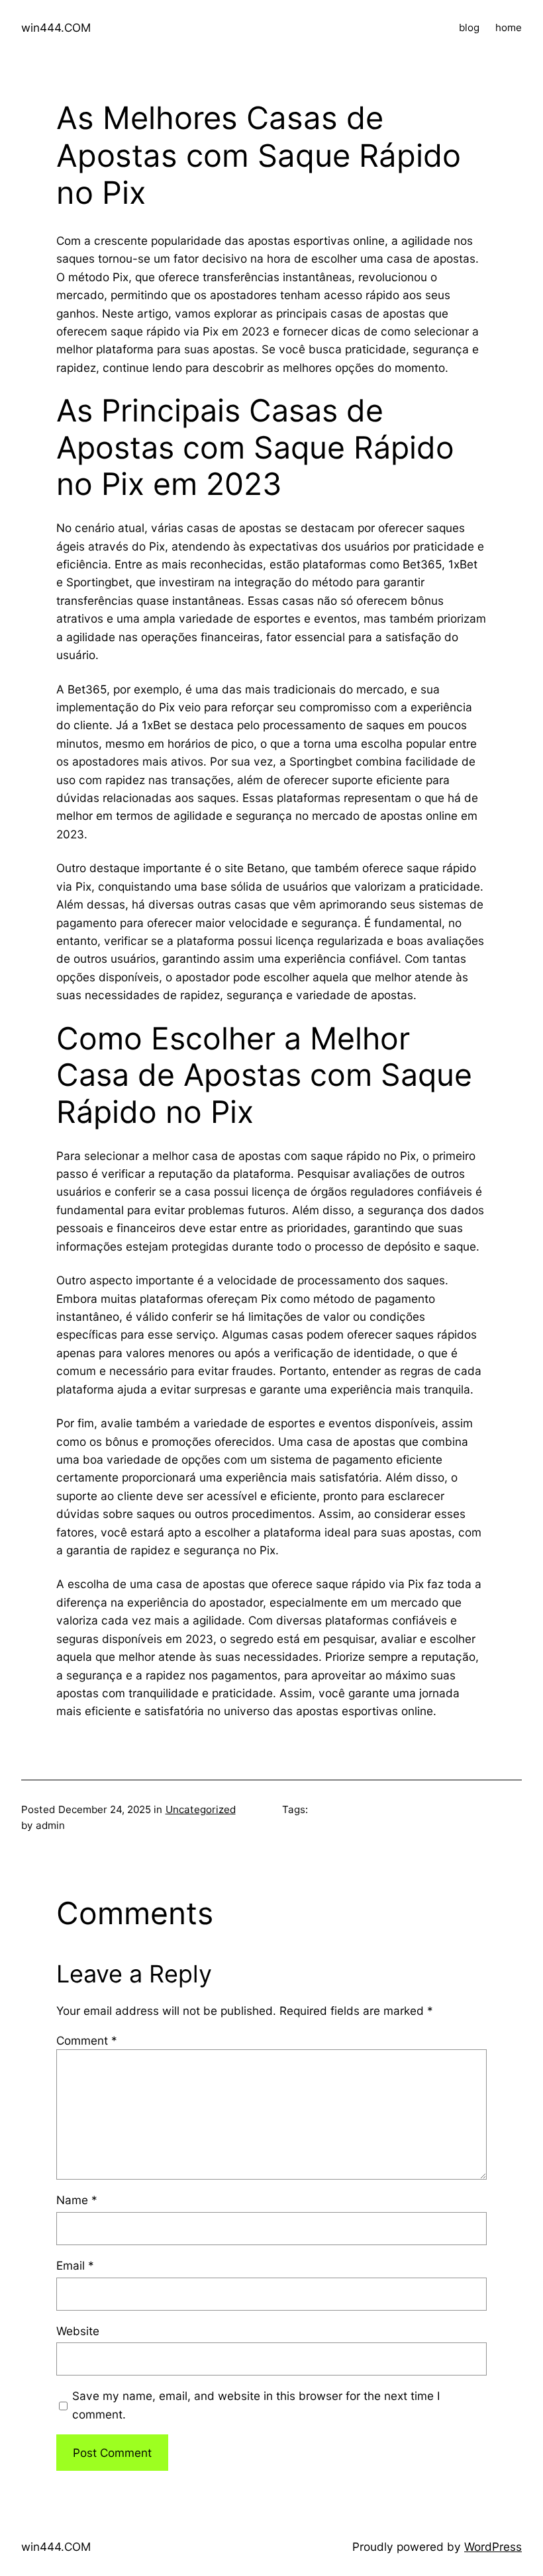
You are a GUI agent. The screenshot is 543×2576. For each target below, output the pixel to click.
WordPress (493, 2547)
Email (75, 2265)
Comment (87, 2040)
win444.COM (56, 27)
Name (77, 2200)
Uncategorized (201, 1809)
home (509, 27)
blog (469, 27)
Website (78, 2331)
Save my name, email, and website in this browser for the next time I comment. (256, 2405)
